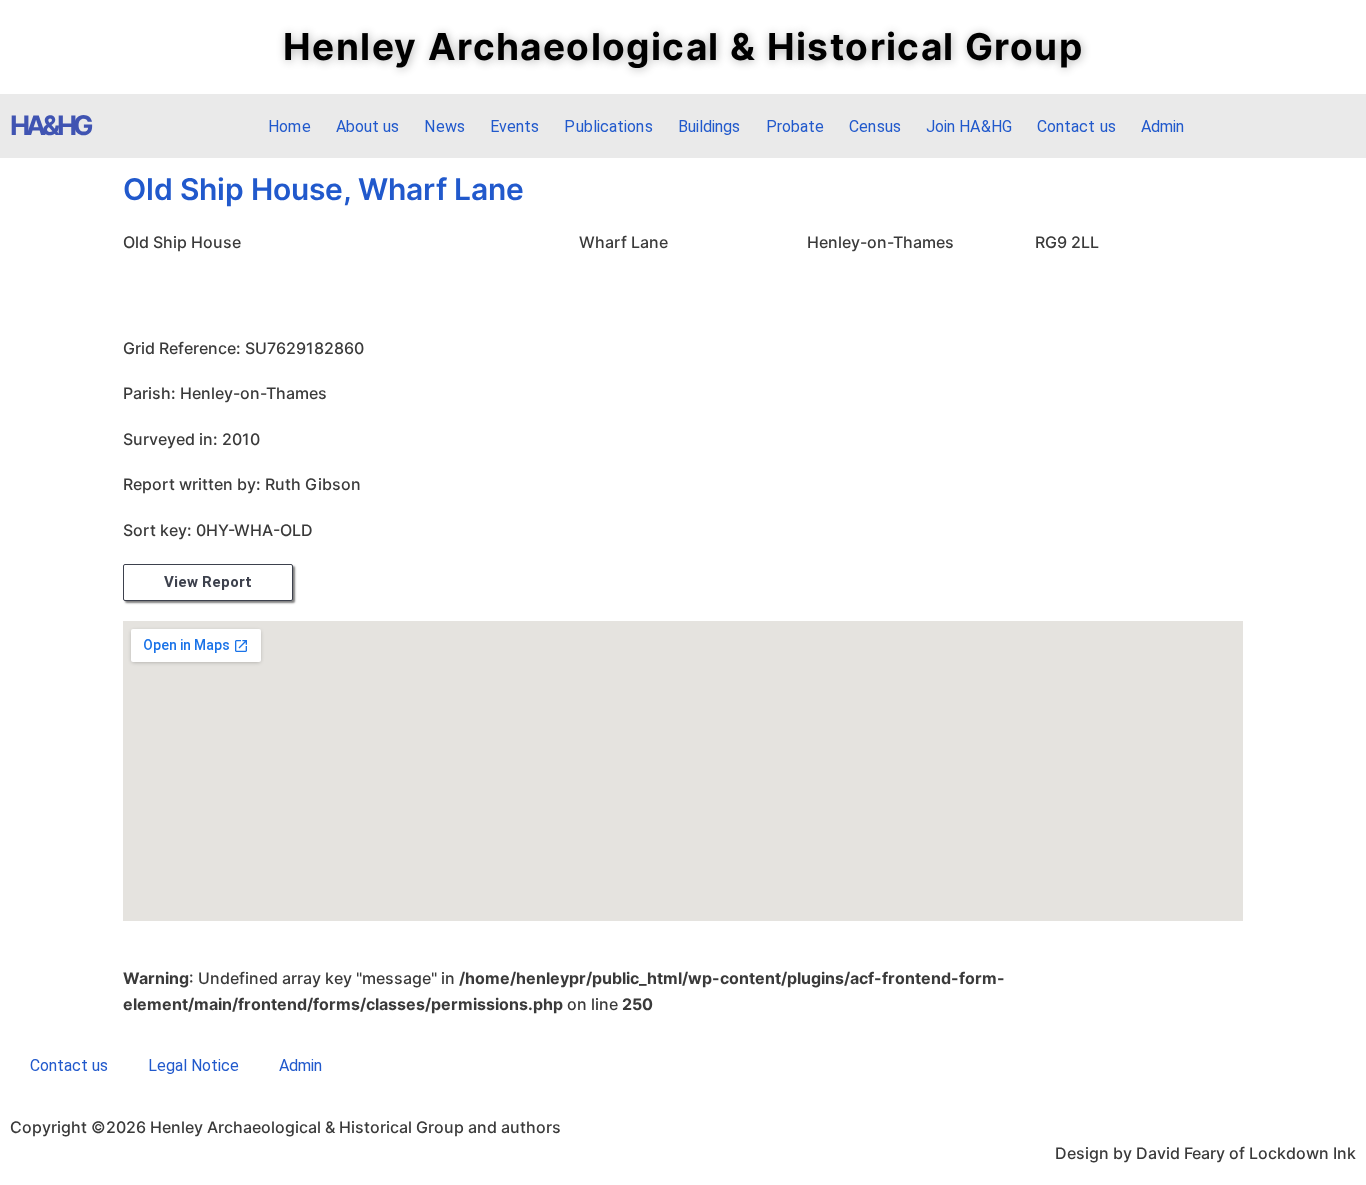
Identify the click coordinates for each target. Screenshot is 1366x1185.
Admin (1163, 126)
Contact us (1076, 126)
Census (875, 126)
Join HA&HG (969, 126)
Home (289, 126)
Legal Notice (193, 1065)
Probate (795, 126)
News (444, 126)
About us (368, 126)
